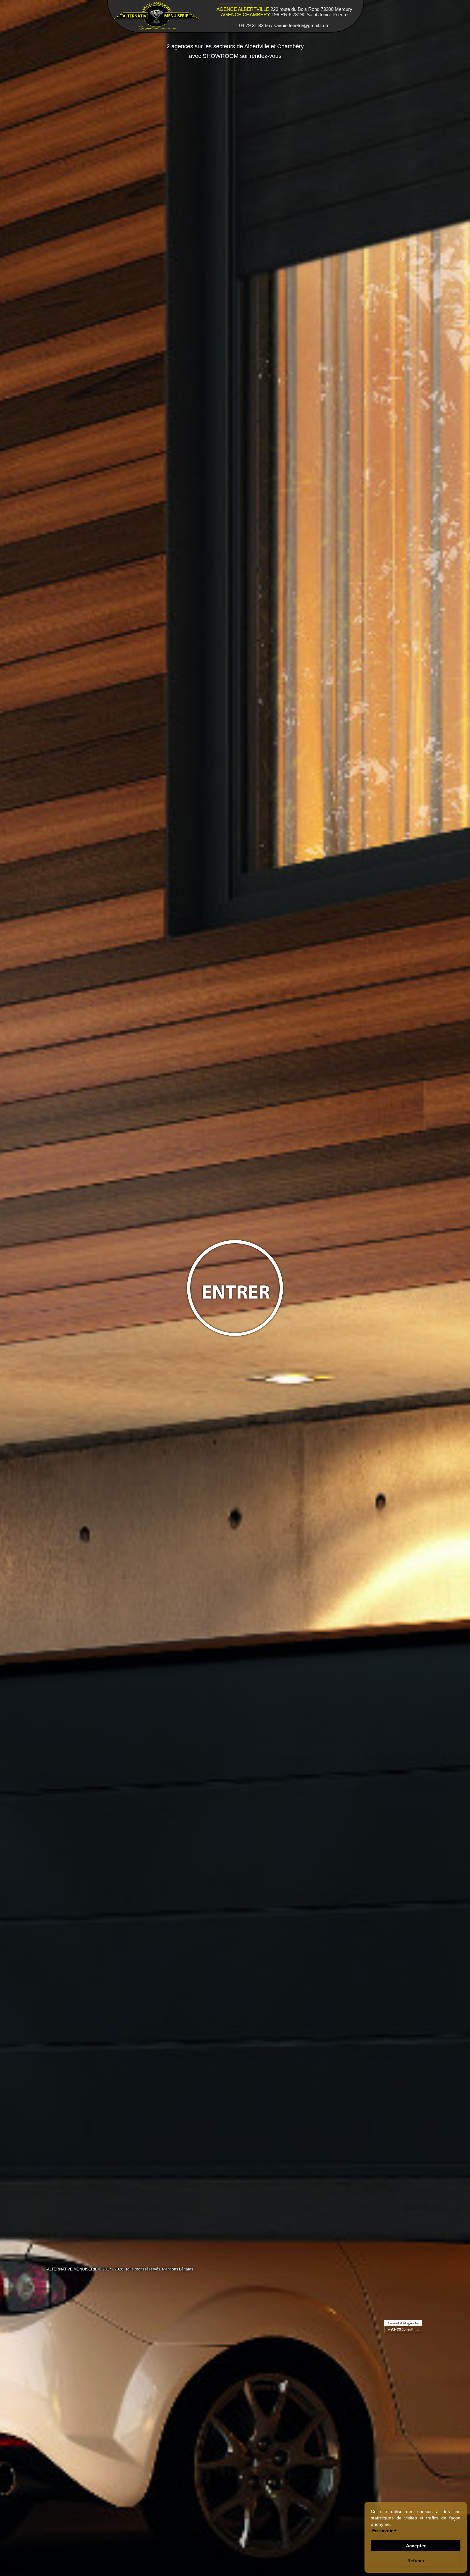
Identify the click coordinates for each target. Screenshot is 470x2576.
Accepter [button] (416, 2546)
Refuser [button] (416, 2561)
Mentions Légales (178, 2269)
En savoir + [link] (384, 2531)
